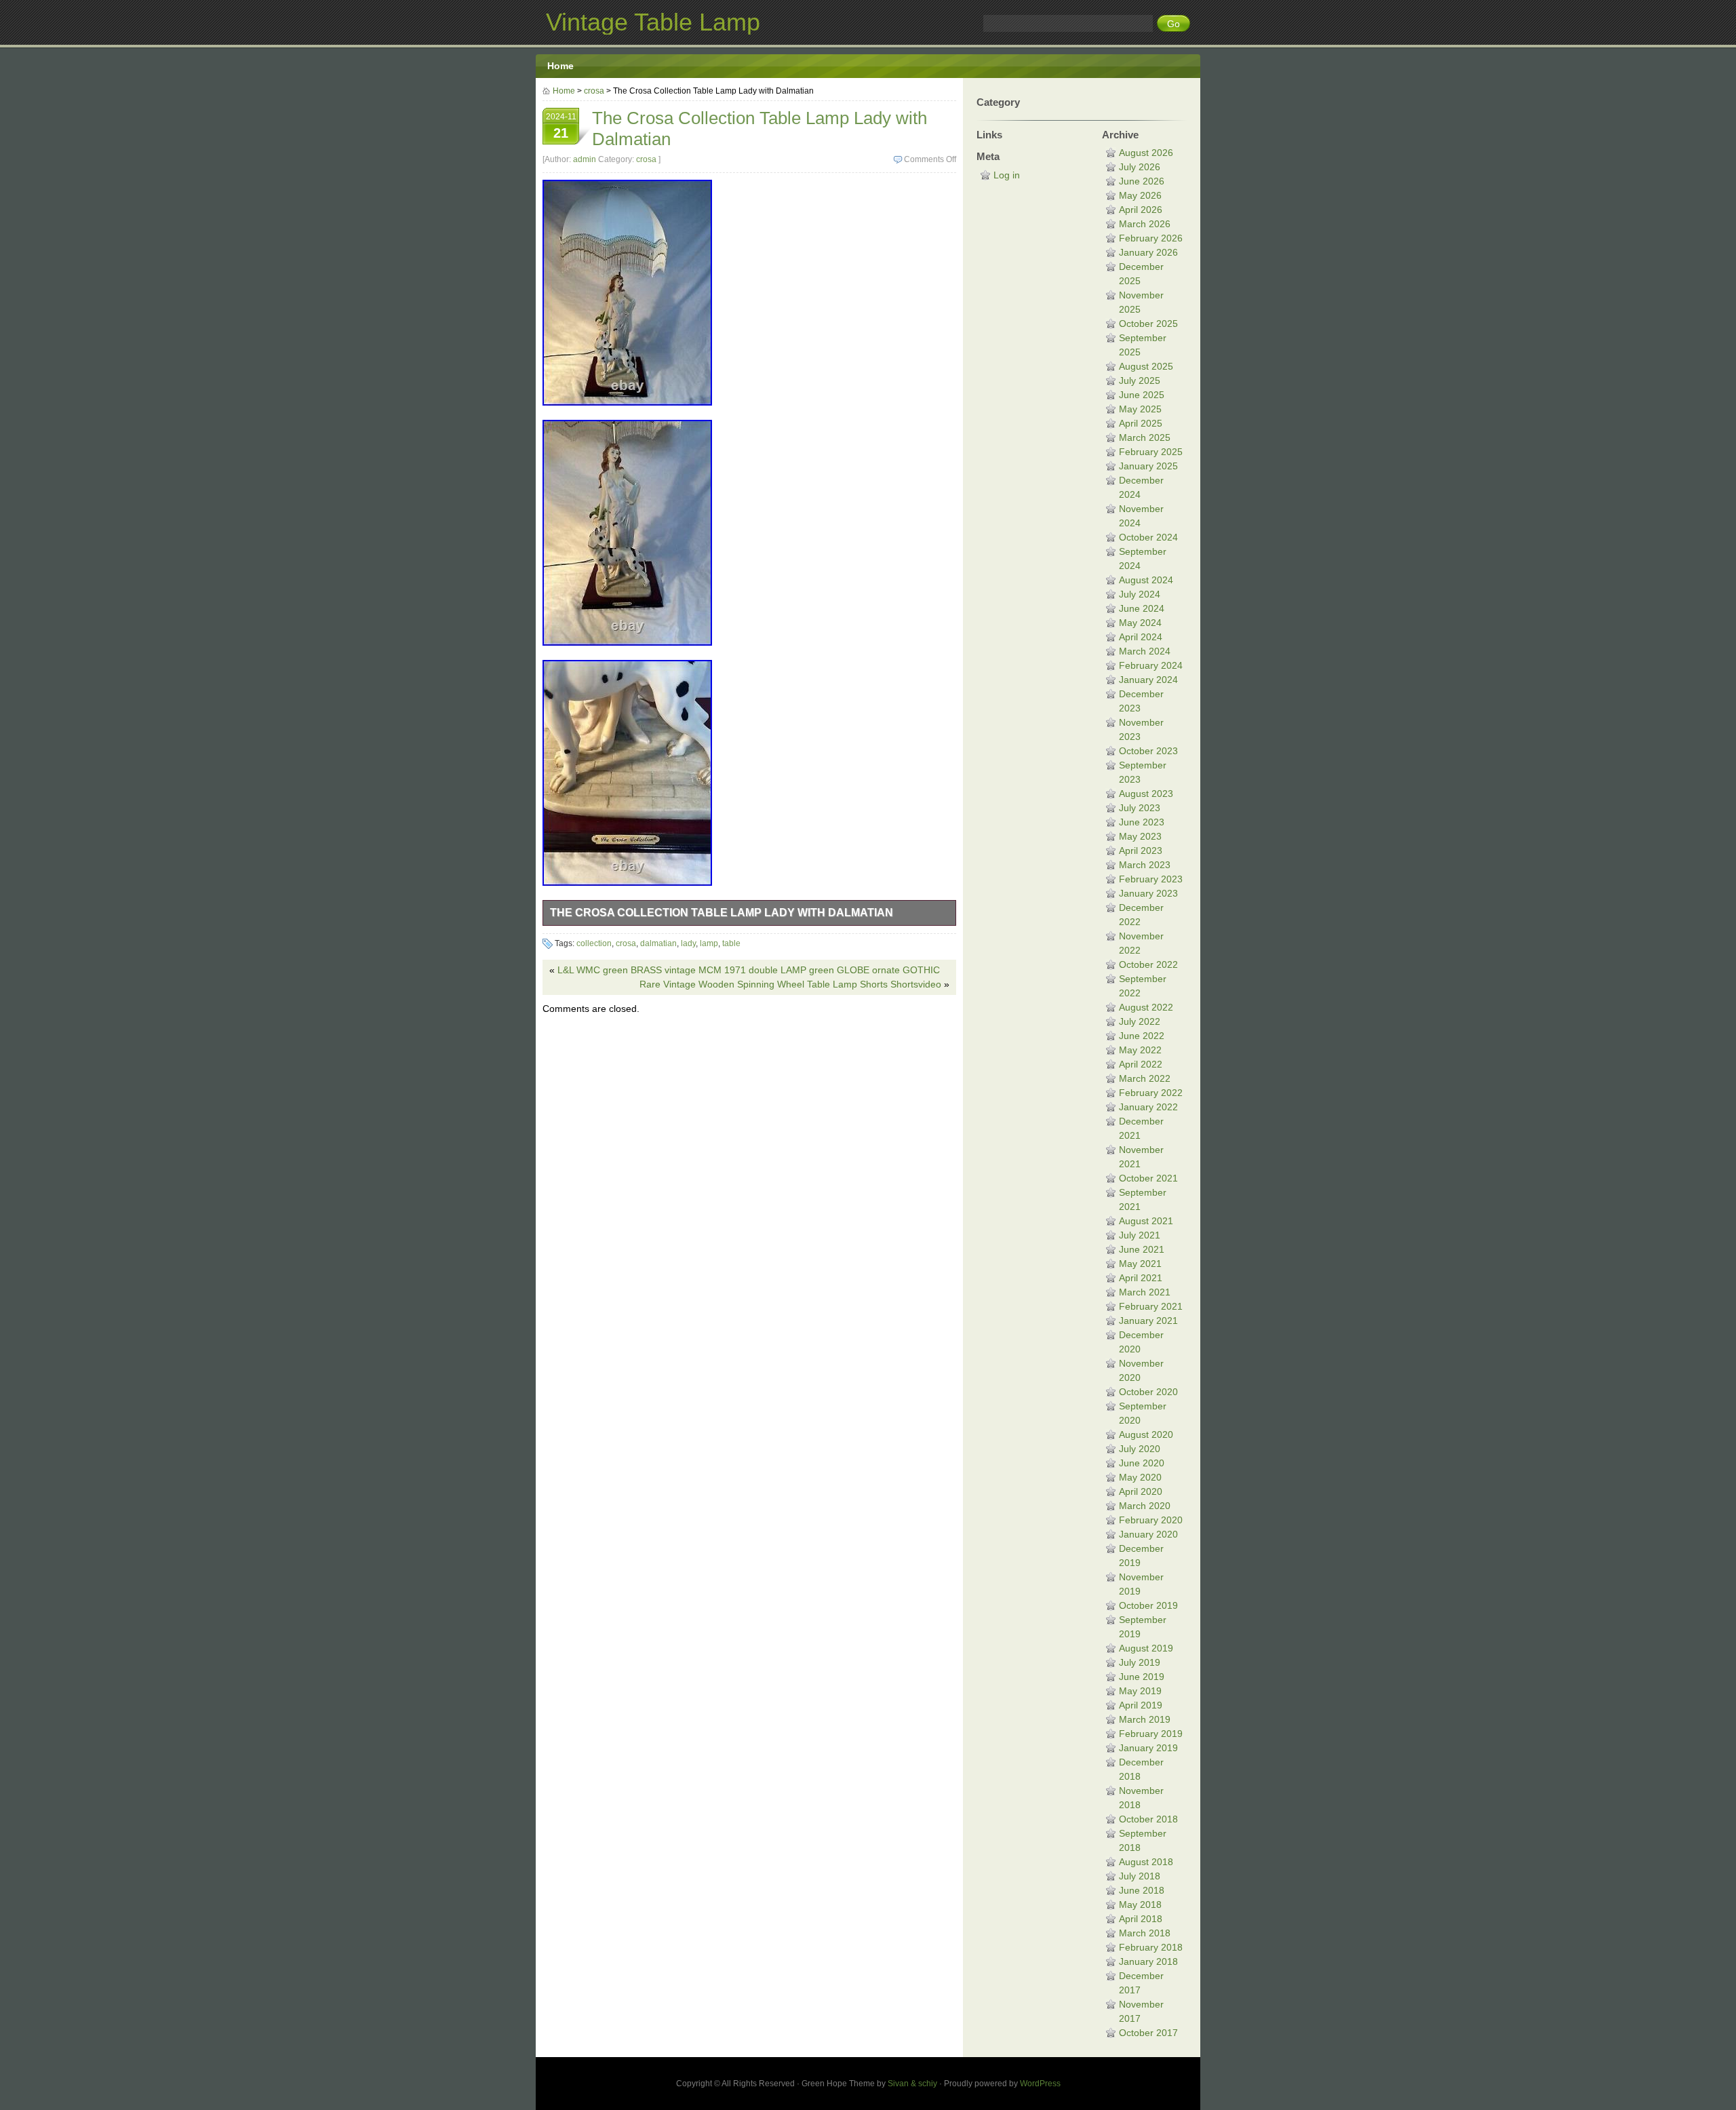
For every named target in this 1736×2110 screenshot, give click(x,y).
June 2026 (1142, 181)
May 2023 (1140, 836)
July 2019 (1140, 1662)
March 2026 (1145, 224)
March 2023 (1145, 865)
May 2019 (1140, 1691)
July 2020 (1140, 1449)
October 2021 (1148, 1178)
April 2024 (1141, 637)
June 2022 (1142, 1036)
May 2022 (1140, 1050)
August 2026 (1146, 153)
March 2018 (1145, 1933)
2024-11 (561, 126)
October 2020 (1148, 1392)
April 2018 (1141, 1919)
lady (688, 943)
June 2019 (1142, 1677)
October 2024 (1148, 537)
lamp (709, 943)
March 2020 (1145, 1506)
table (731, 943)
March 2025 (1145, 437)
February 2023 (1151, 879)
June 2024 (1142, 608)
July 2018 (1140, 1876)
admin (585, 159)
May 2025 (1140, 409)
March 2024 (1145, 651)
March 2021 (1145, 1292)
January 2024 (1148, 680)
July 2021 (1140, 1235)
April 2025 (1141, 423)
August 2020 (1146, 1434)
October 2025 (1148, 324)
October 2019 (1148, 1605)
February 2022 (1151, 1093)
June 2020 (1142, 1463)
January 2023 (1148, 893)
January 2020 (1148, 1534)
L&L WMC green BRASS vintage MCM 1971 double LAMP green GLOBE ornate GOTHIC (749, 970)
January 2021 (1148, 1321)
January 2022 (1148, 1107)
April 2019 (1141, 1705)
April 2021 (1141, 1278)
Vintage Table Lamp (653, 22)
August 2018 (1146, 1862)
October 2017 (1148, 2033)
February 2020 (1151, 1520)
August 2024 (1146, 580)
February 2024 (1151, 665)
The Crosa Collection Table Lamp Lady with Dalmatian (722, 913)
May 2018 (1140, 1904)
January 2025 (1148, 466)
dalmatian (658, 943)
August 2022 (1146, 1007)
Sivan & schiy (912, 2084)
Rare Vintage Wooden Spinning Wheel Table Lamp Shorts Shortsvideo (790, 984)
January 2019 (1148, 1748)
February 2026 (1151, 238)
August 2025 (1146, 366)
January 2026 (1148, 252)
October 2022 (1148, 964)
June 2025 (1142, 395)
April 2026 (1141, 210)
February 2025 (1151, 452)
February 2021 (1151, 1306)
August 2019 (1146, 1648)
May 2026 (1140, 195)
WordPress (1040, 2084)
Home (560, 66)
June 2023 (1142, 822)
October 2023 (1148, 751)
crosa (594, 91)
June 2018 (1142, 1890)
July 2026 (1140, 167)
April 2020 (1141, 1491)
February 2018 (1151, 1947)
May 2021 (1140, 1264)
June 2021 (1142, 1249)
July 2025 (1140, 380)
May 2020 (1140, 1477)
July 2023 (1140, 808)
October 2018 (1148, 1819)
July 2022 (1140, 1021)
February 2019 (1151, 1734)
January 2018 (1148, 1961)
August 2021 (1146, 1221)
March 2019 (1145, 1719)
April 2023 (1141, 851)
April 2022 (1141, 1064)
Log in (1007, 175)
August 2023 (1146, 794)
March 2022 (1145, 1078)
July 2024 (1140, 594)
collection (594, 943)
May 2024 (1140, 623)
